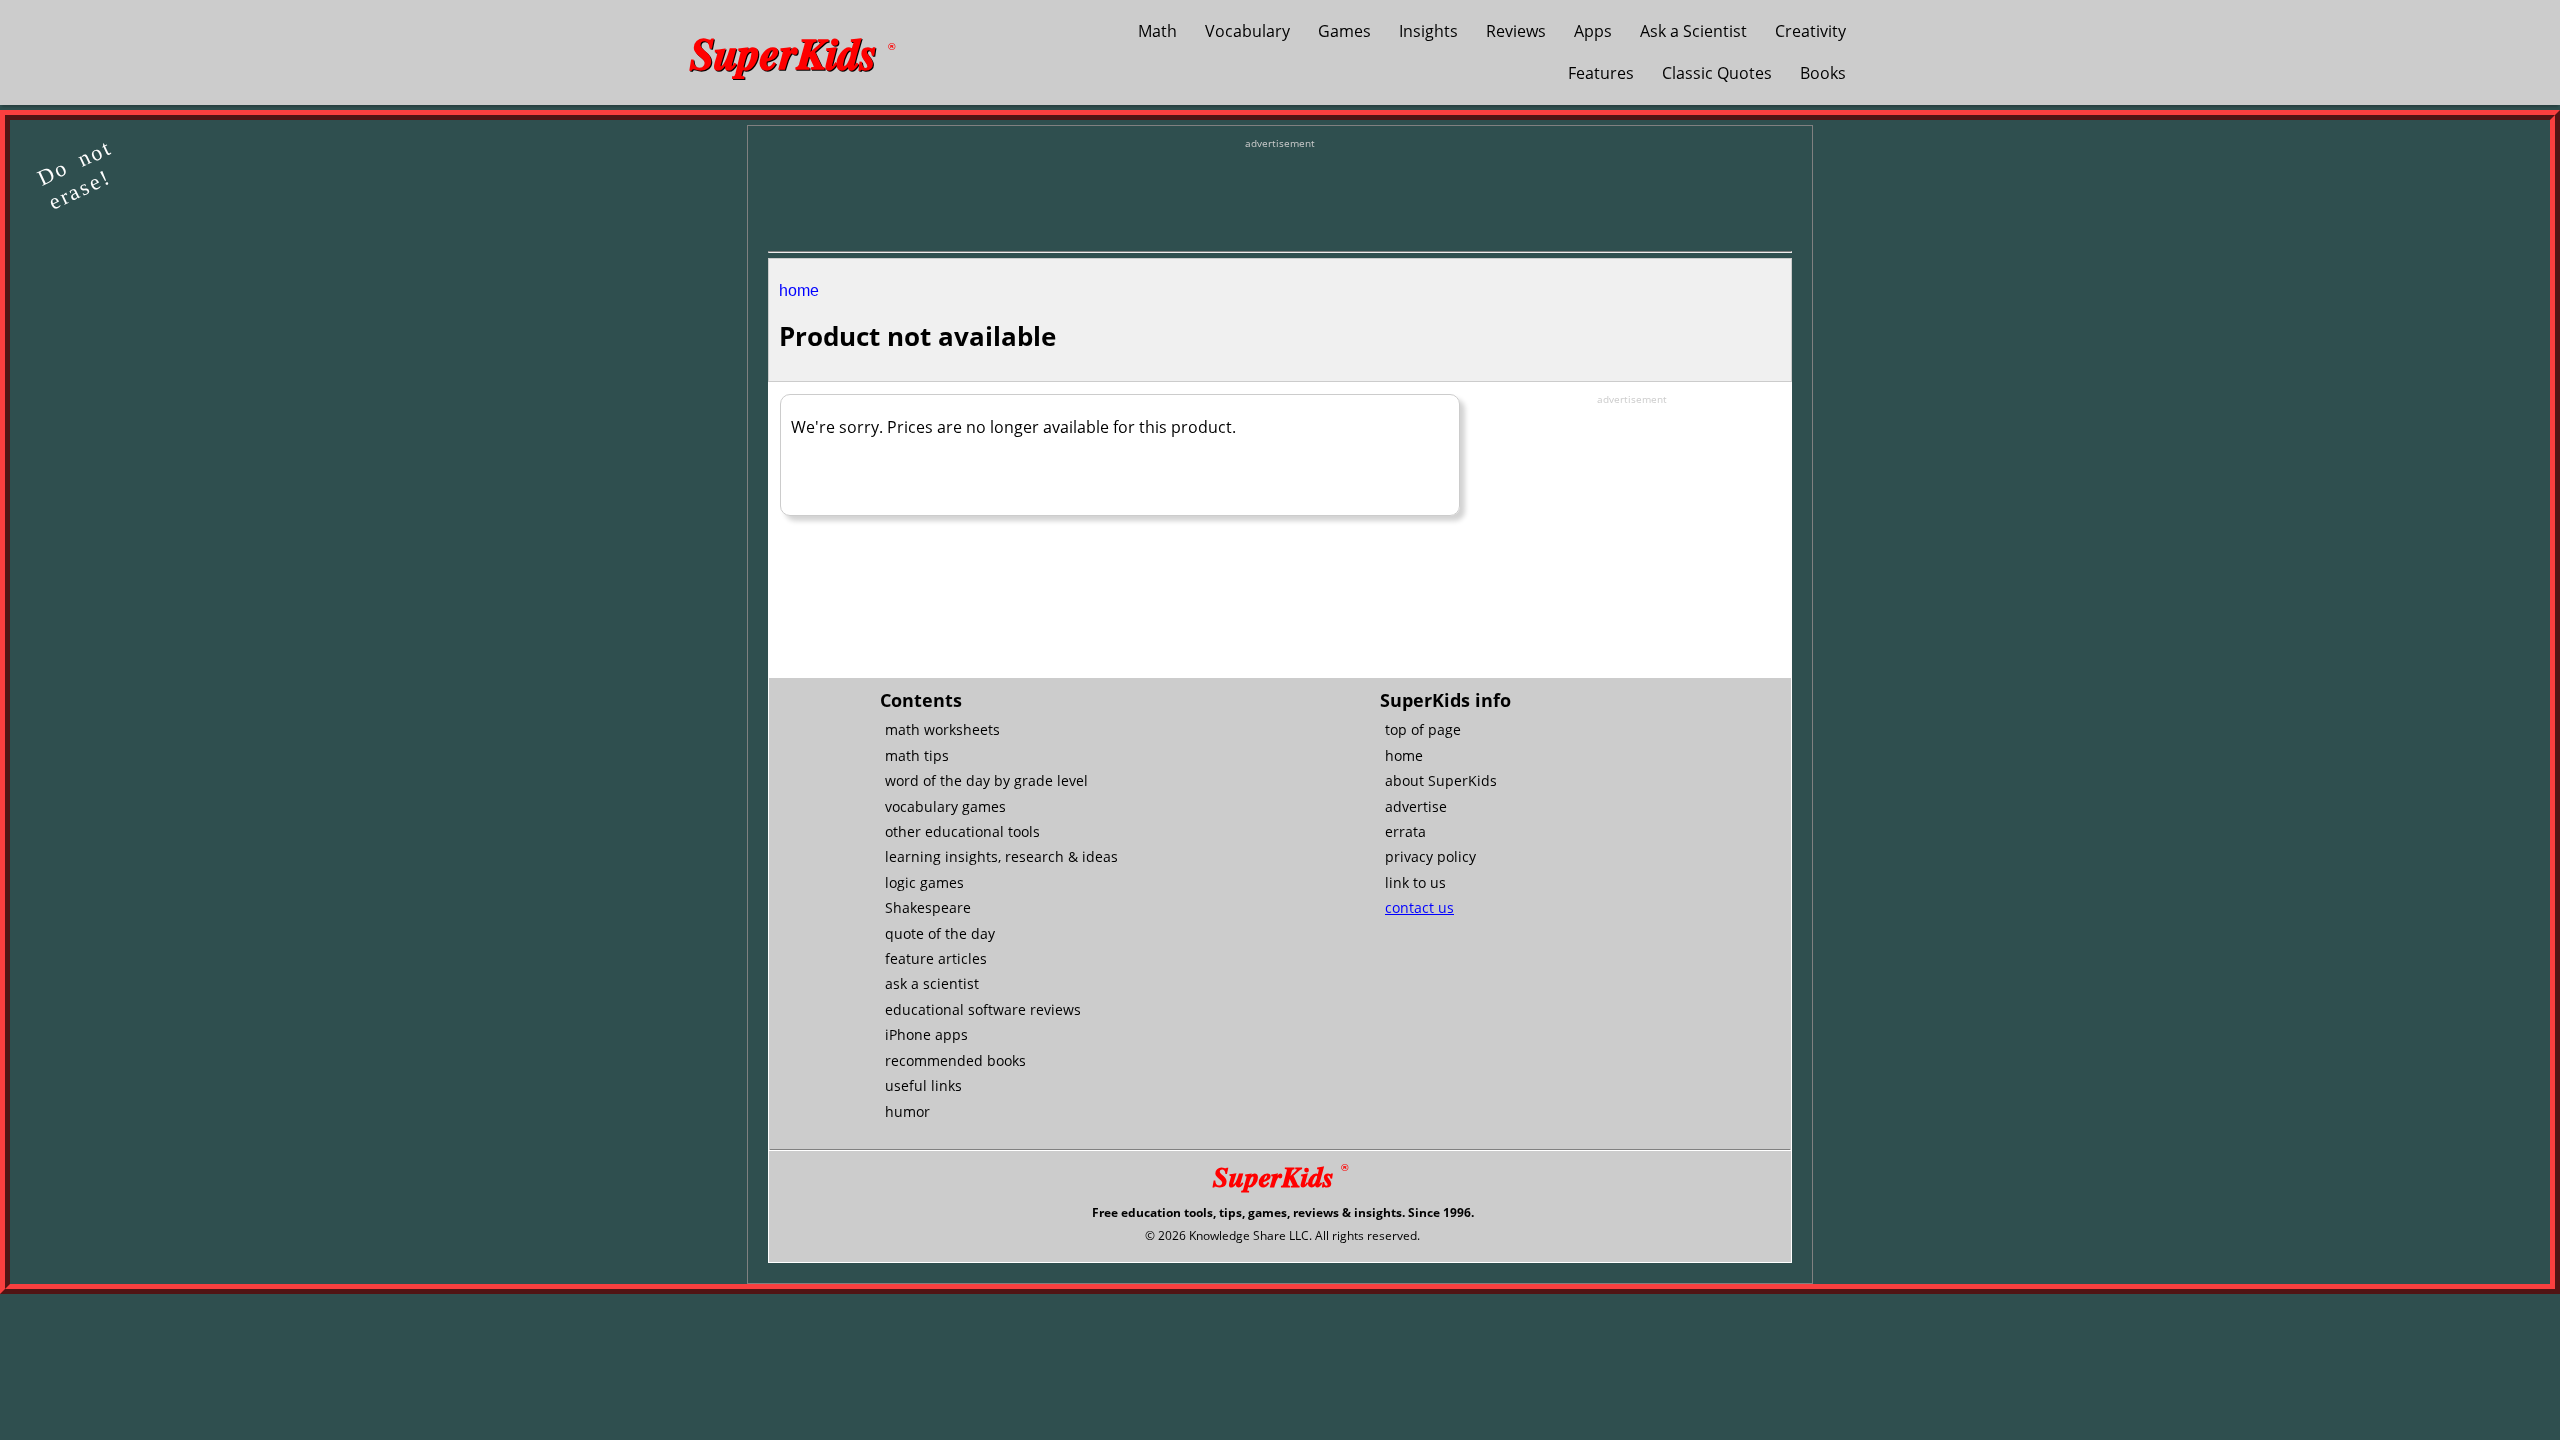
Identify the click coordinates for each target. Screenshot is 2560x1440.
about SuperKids (1441, 780)
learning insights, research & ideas (1001, 856)
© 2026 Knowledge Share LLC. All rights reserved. (1282, 1235)
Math (1157, 31)
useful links (923, 1085)
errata (1405, 831)
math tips (917, 755)
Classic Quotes (1717, 73)
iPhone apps (926, 1034)
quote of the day (940, 933)
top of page (1423, 729)
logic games (924, 882)
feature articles (936, 958)
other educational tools (962, 831)
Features (1601, 73)
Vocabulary (1247, 31)
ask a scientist (932, 983)
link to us (1415, 882)
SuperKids (792, 52)
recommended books (955, 1060)
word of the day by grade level (986, 780)
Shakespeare (928, 907)
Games (1344, 31)
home (799, 290)
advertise (1416, 806)
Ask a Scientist (1693, 31)
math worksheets (942, 729)
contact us (1419, 907)
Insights (1428, 31)
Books (1823, 73)
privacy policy (1430, 856)
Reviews (1516, 31)
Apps (1593, 31)
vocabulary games (945, 806)
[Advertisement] (1280, 196)
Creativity (1810, 31)
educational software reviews (983, 1009)
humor (907, 1111)
